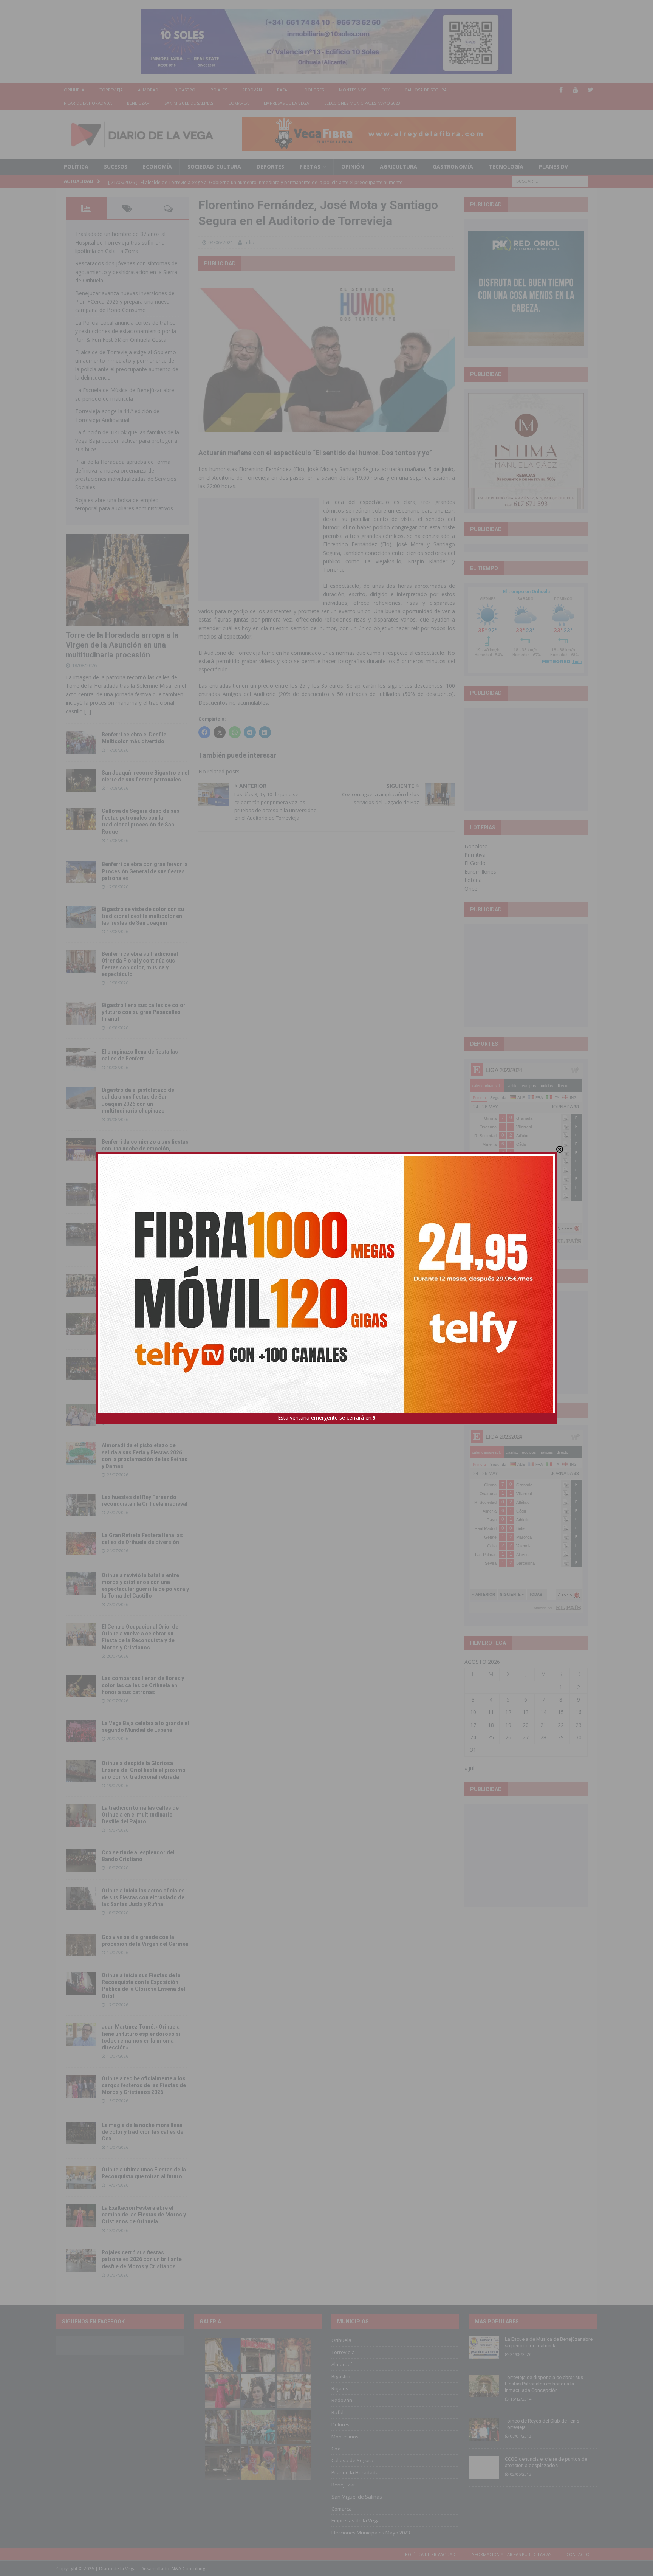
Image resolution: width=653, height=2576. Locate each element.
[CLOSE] (560, 1149)
